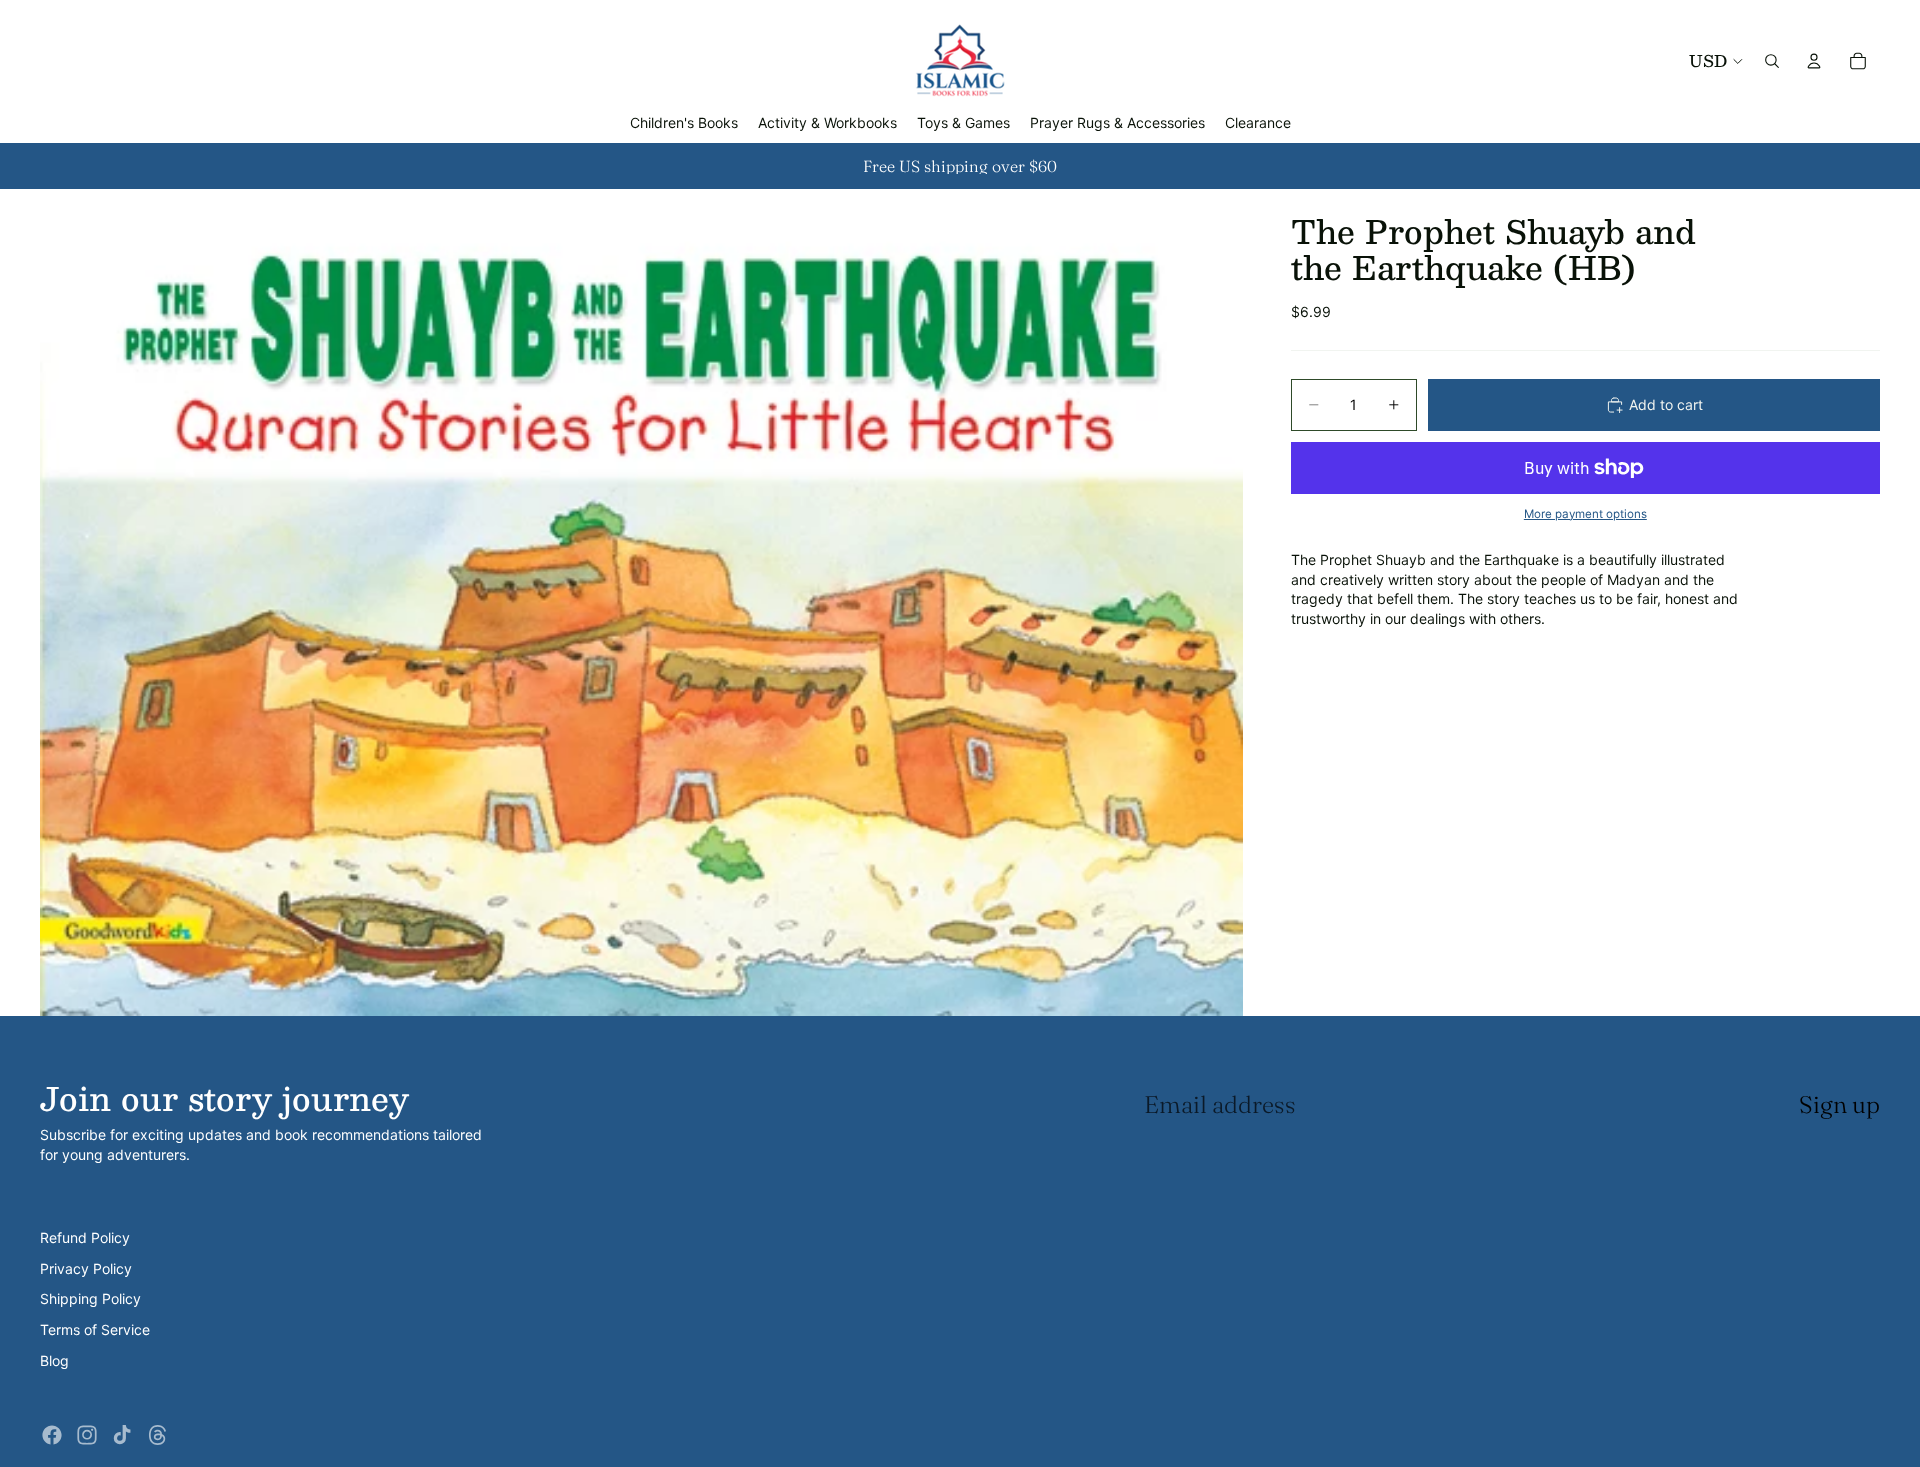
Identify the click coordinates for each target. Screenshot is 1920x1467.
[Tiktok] (122, 1435)
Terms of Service (95, 1329)
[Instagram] (87, 1435)
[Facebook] (52, 1435)
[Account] (1814, 61)
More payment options (1585, 514)
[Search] (1772, 61)
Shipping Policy (90, 1298)
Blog (54, 1360)
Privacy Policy (86, 1268)
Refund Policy (85, 1237)
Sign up (1839, 1104)
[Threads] (158, 1435)
